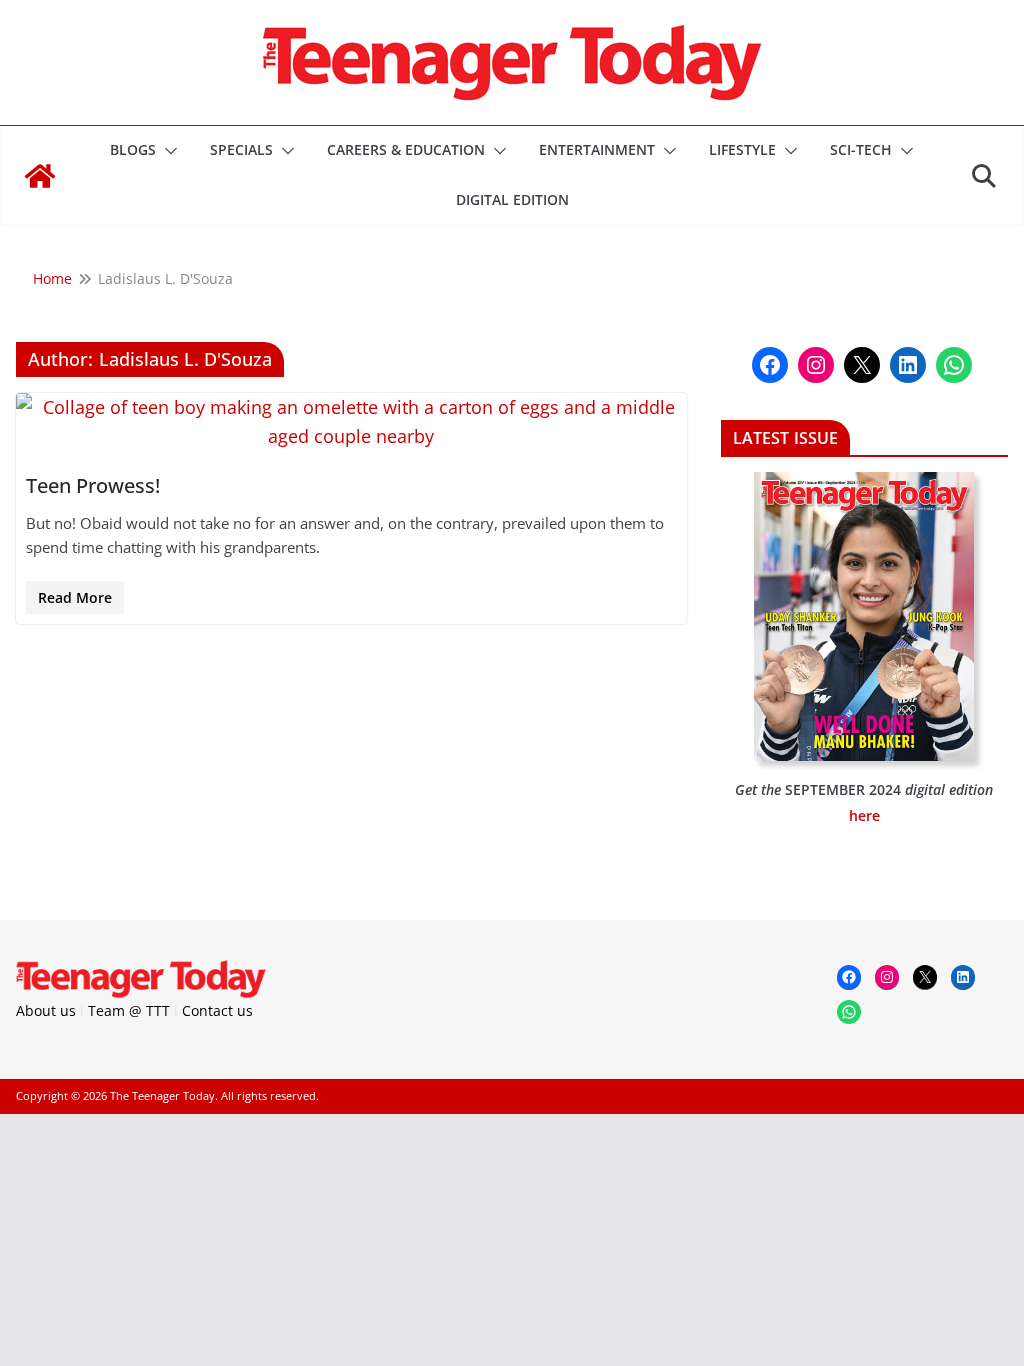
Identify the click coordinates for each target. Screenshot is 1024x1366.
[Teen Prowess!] (351, 422)
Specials (241, 149)
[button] (167, 151)
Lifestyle (742, 149)
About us (46, 1010)
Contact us (217, 1010)
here (864, 815)
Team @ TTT (129, 1010)
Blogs (133, 149)
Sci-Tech (861, 149)
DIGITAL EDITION (512, 199)
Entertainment (597, 149)
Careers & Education (406, 149)
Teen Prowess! (93, 485)
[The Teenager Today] (40, 176)
